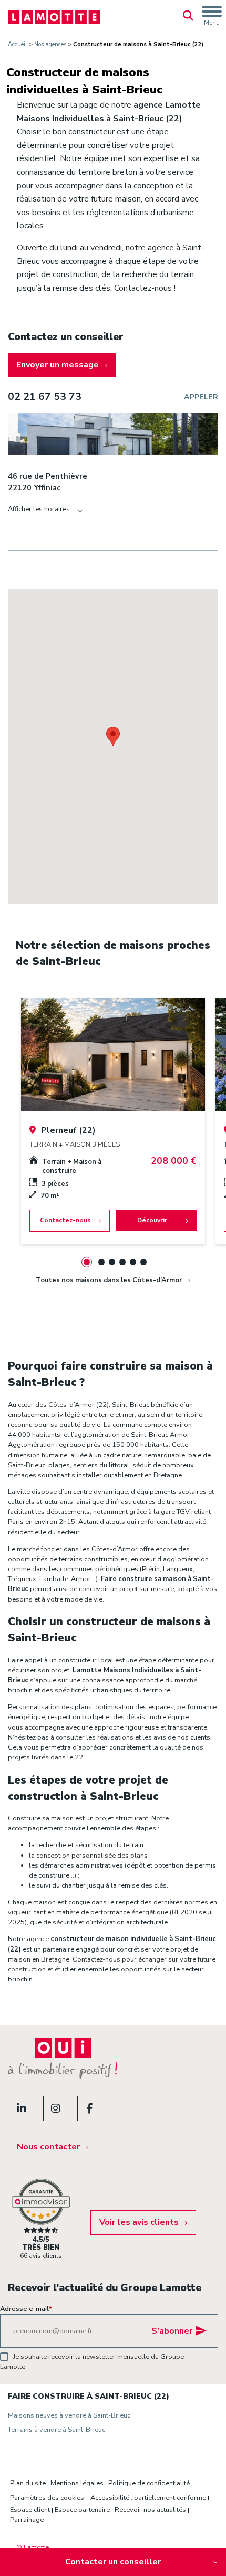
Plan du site (28, 2483)
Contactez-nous (65, 1220)
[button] (113, 736)
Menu (212, 23)
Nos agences (50, 44)
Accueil (18, 44)
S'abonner (172, 2331)
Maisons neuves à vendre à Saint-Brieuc (69, 2415)
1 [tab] (87, 1262)
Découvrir (152, 1220)
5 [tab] (133, 1262)
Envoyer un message (58, 365)
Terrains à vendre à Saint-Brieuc (56, 2430)
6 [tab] (143, 1262)
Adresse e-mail (26, 2309)
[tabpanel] (113, 1121)
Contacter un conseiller (113, 2562)
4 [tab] (122, 1262)
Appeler (201, 397)
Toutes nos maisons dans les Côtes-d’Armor (109, 1280)
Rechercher (188, 17)
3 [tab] (112, 1262)
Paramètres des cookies (47, 2498)
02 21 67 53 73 (45, 397)
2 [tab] (101, 1262)
